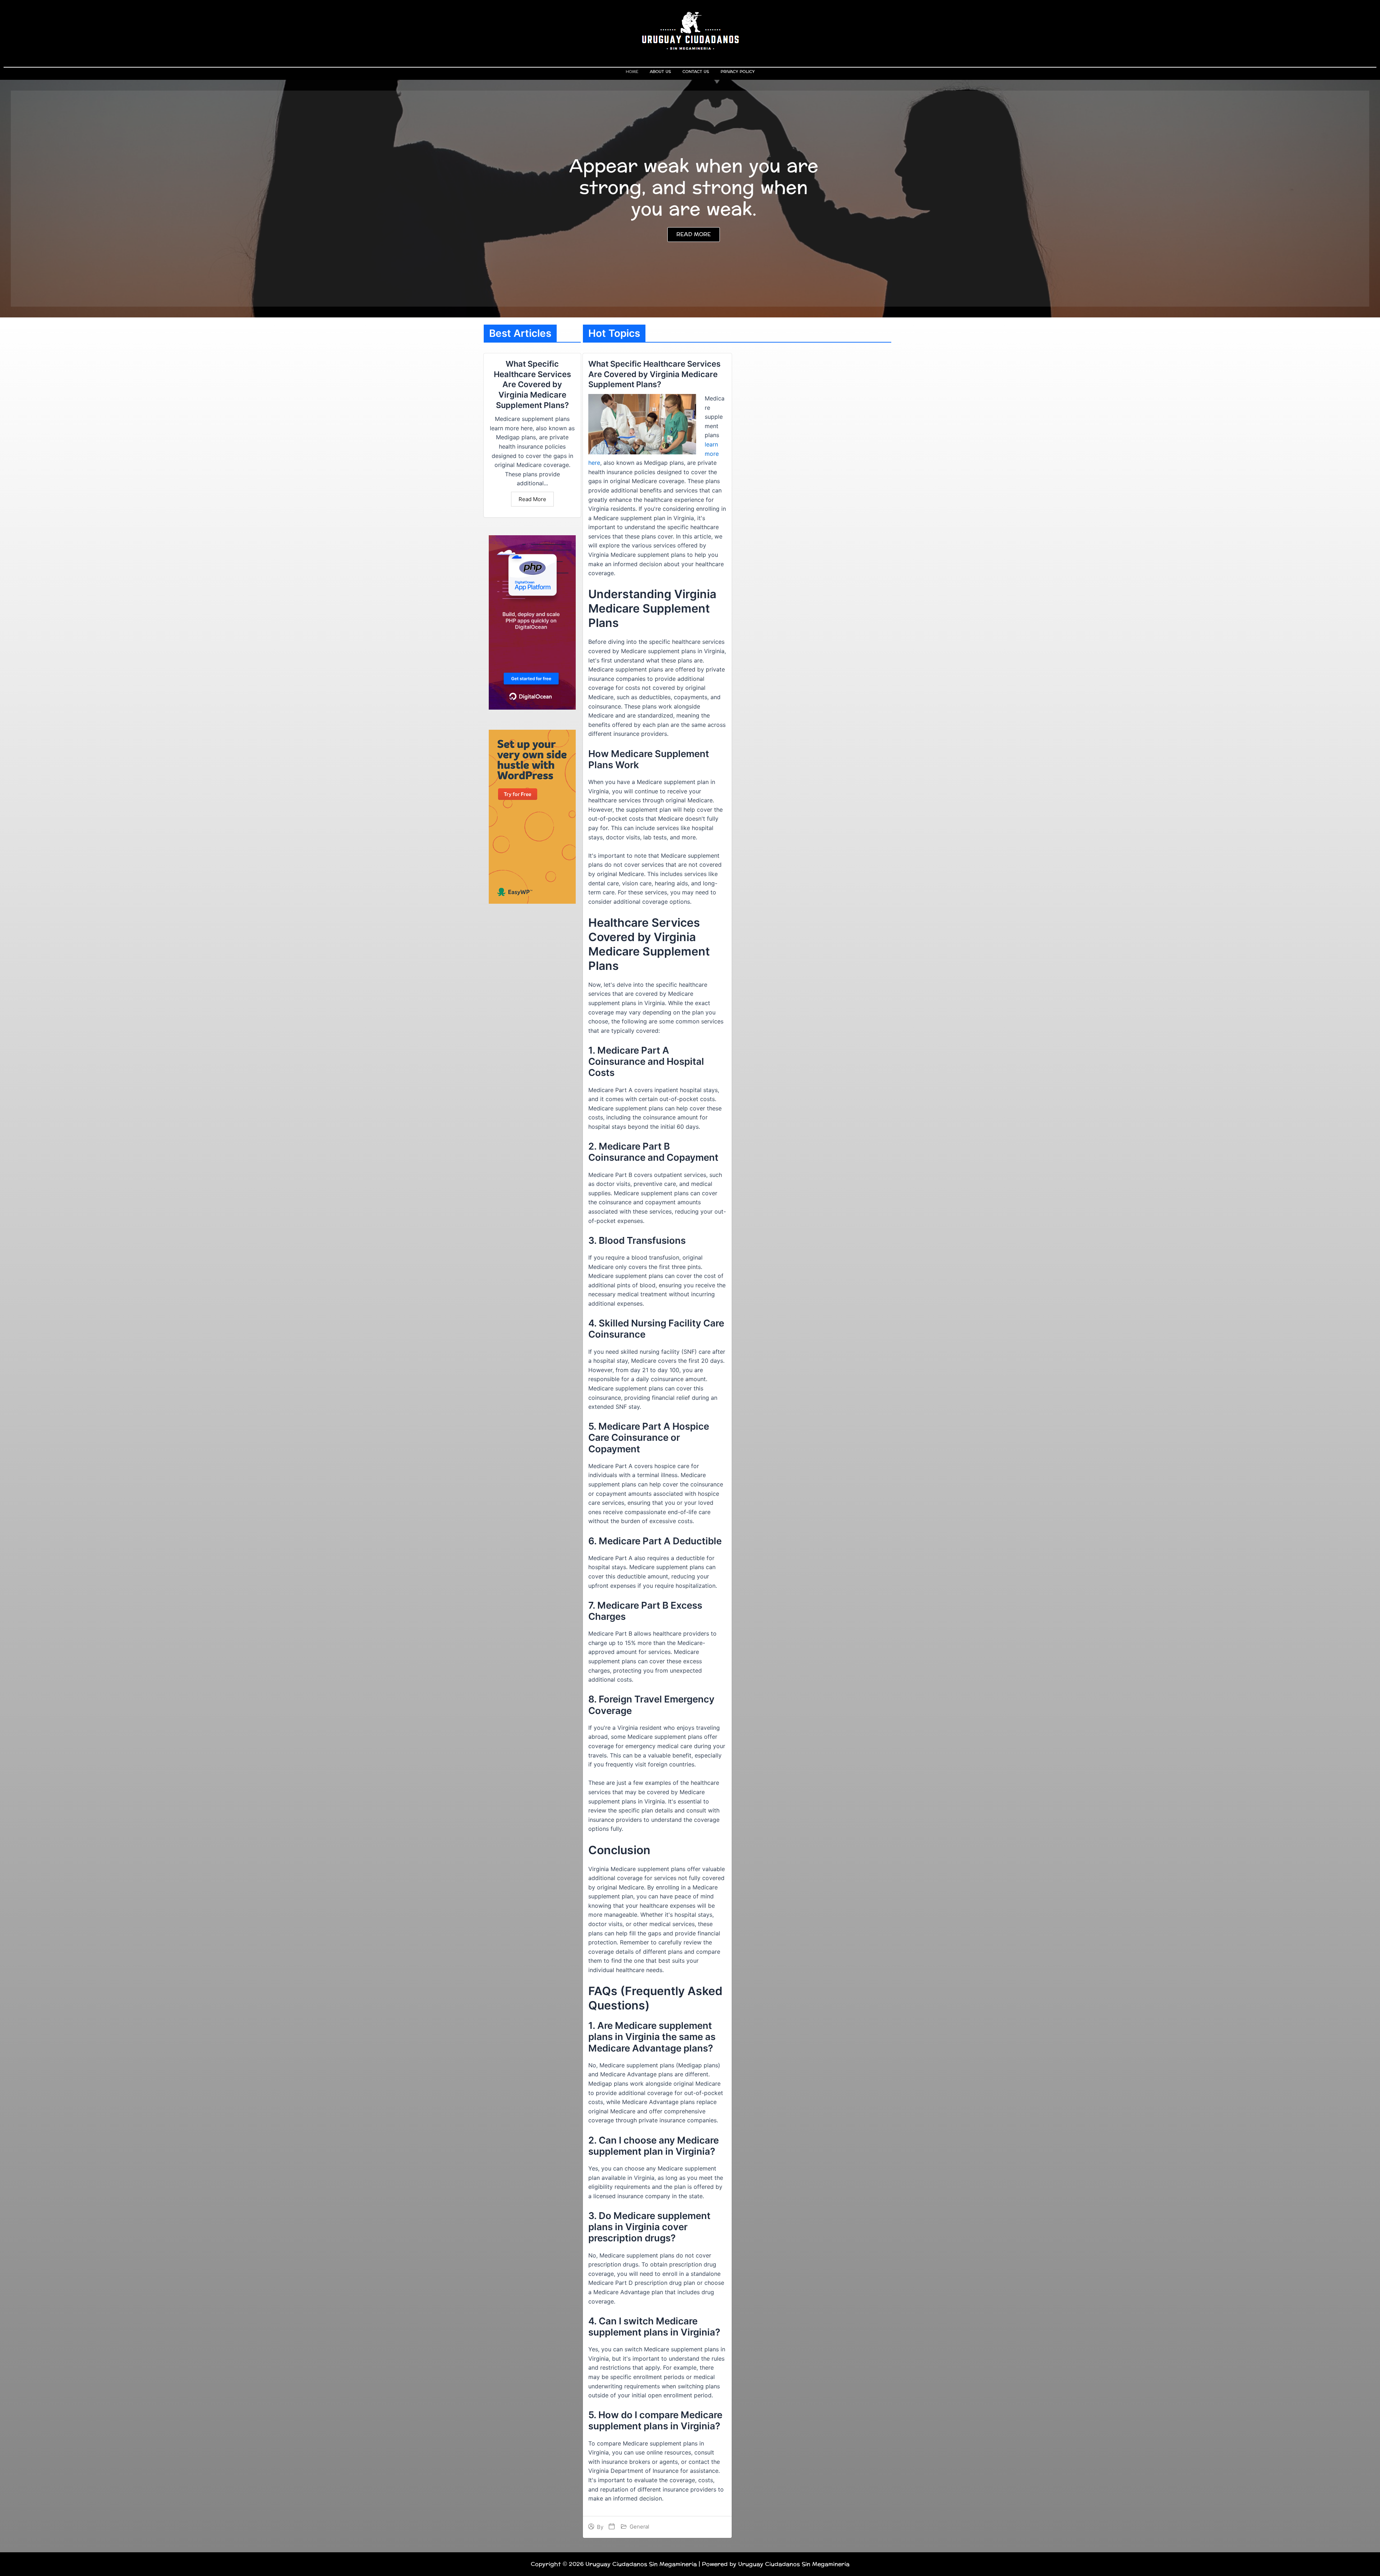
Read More (532, 499)
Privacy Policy (738, 72)
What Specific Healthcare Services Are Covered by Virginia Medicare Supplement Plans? (532, 384)
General (639, 2527)
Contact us (696, 72)
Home (632, 72)
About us (660, 72)
